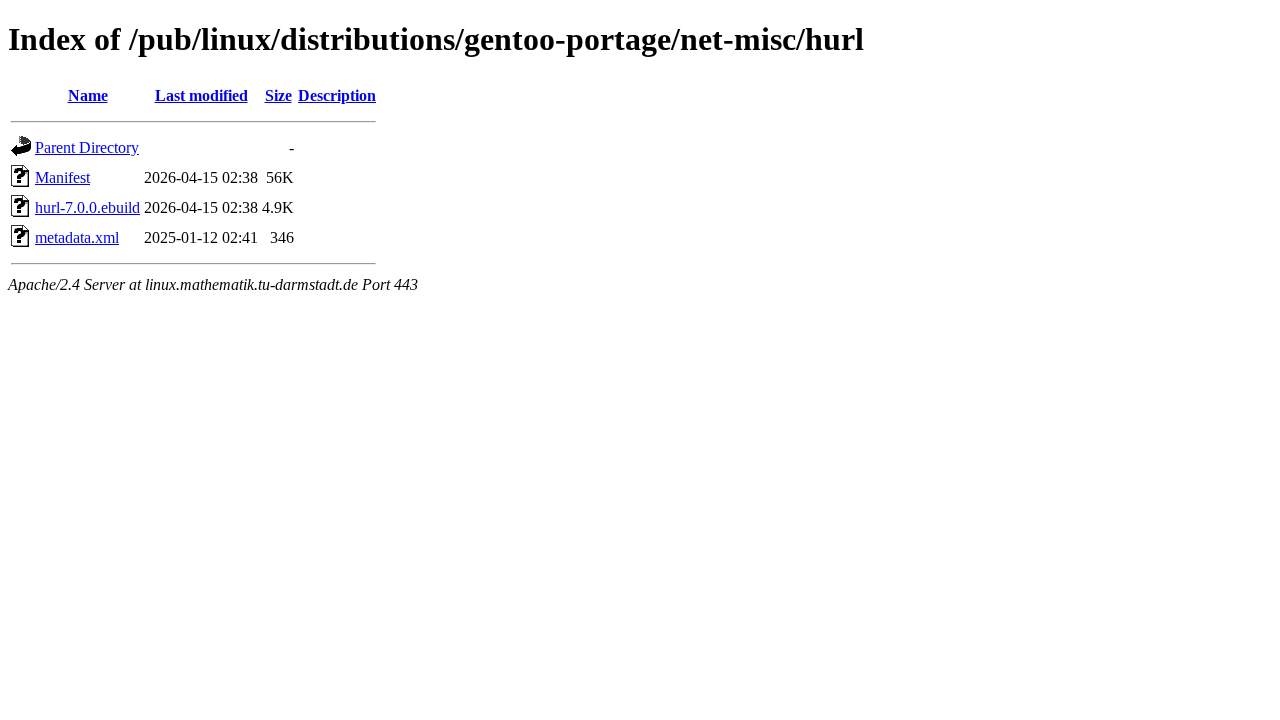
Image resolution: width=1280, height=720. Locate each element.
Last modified (201, 95)
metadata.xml (77, 237)
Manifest (62, 177)
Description (337, 95)
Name (88, 95)
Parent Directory (87, 147)
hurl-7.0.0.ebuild (87, 207)
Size (278, 95)
